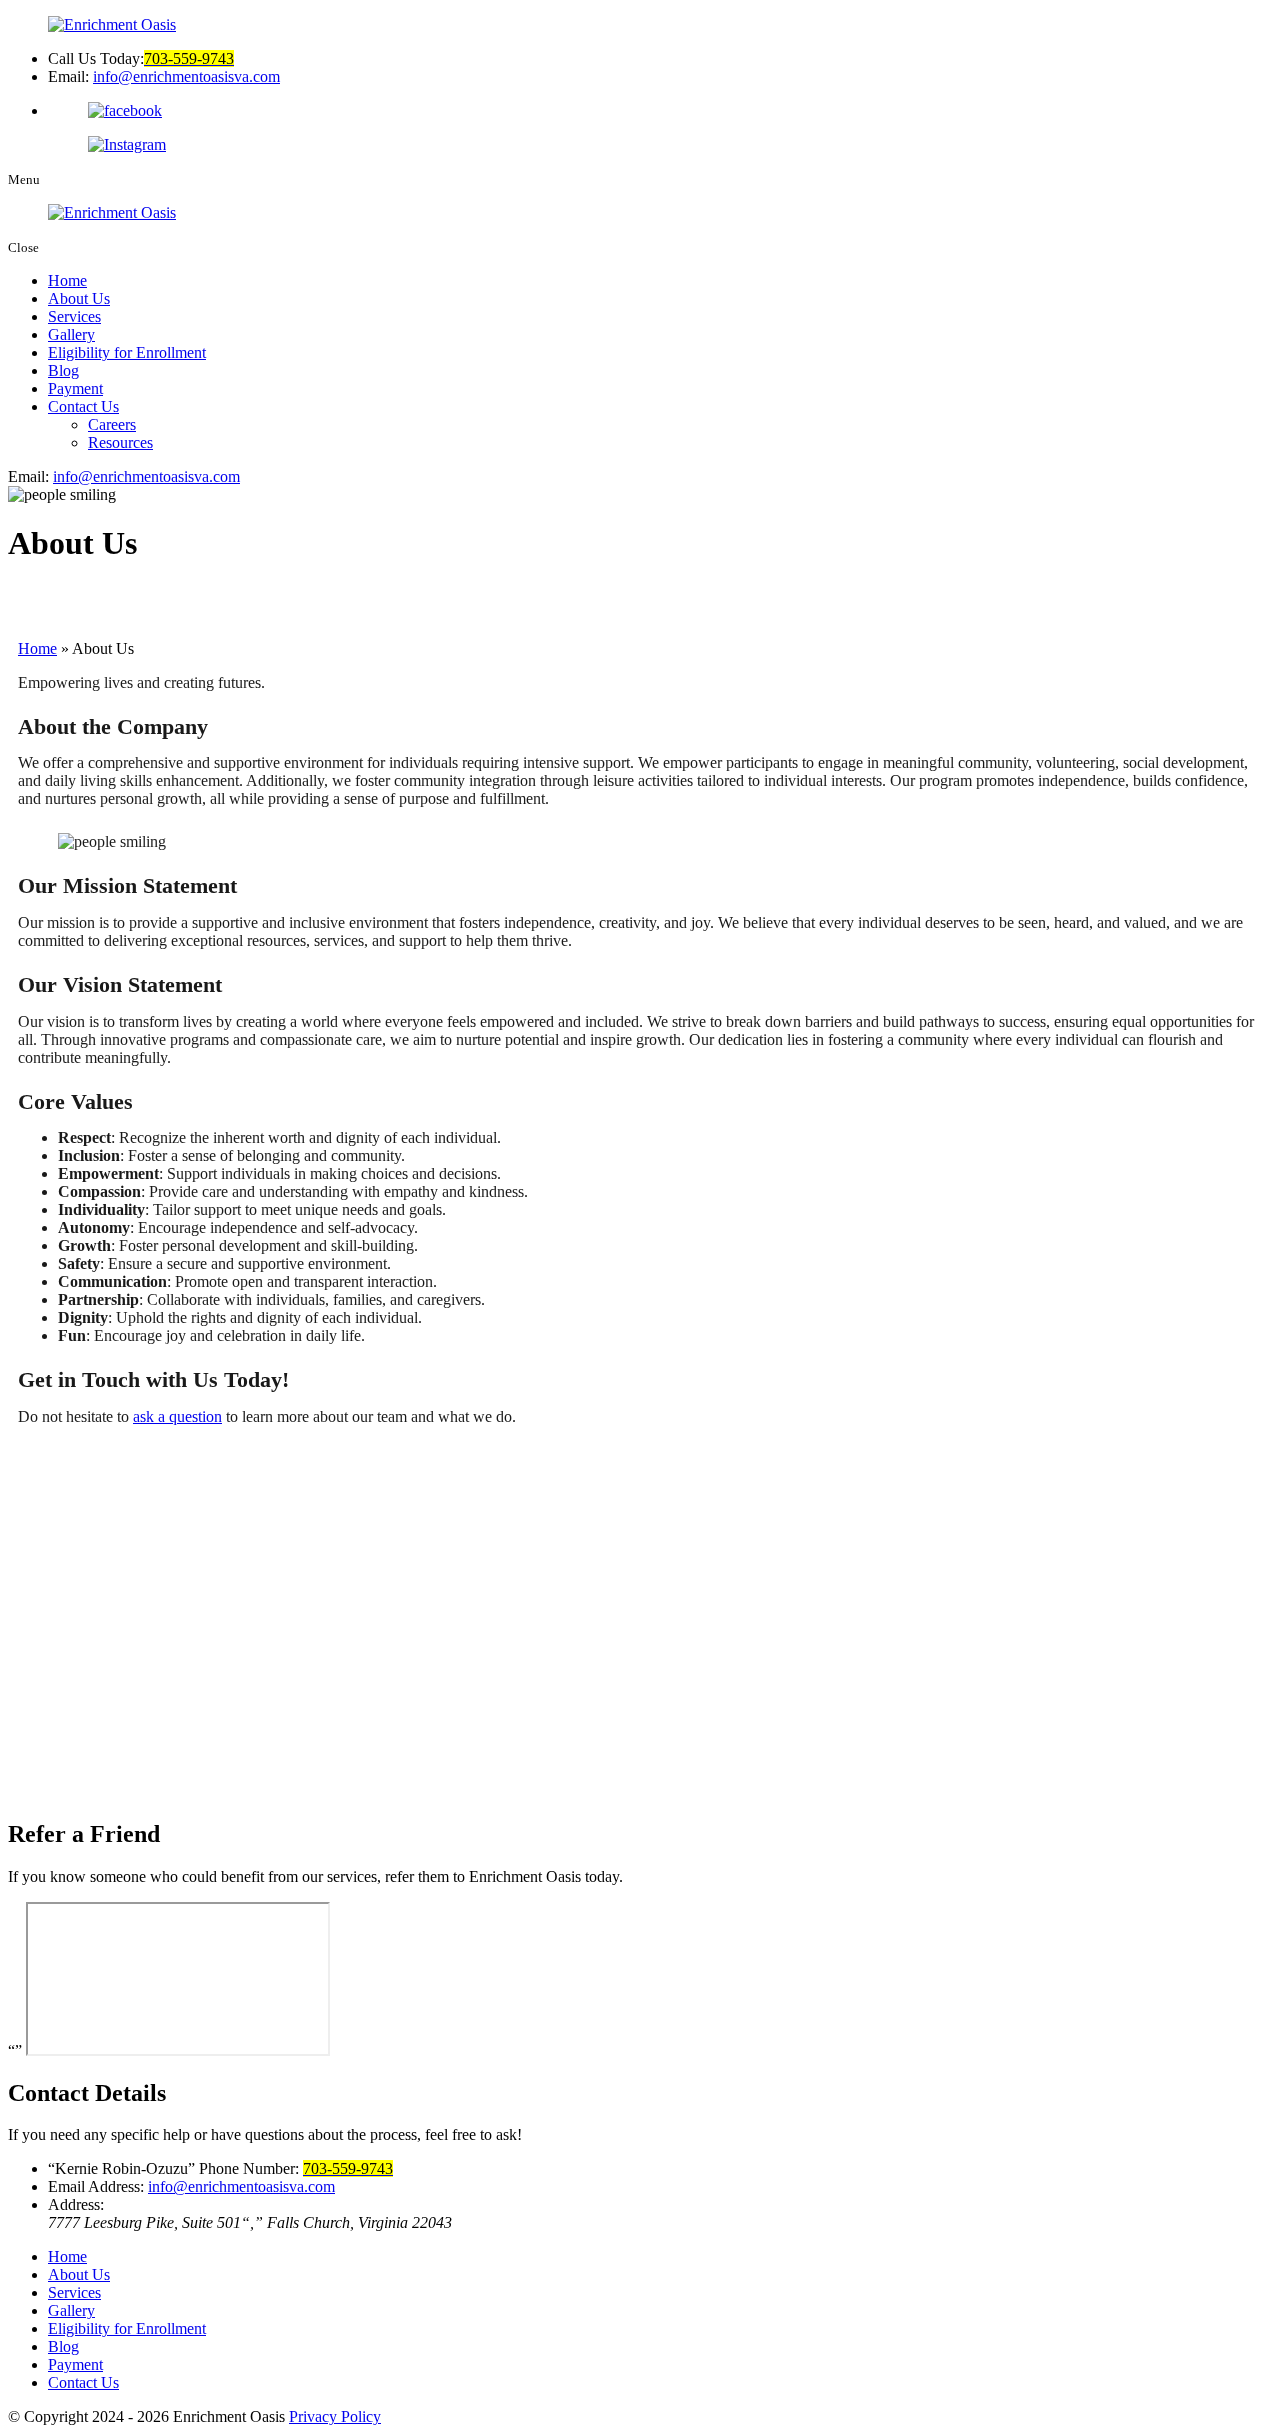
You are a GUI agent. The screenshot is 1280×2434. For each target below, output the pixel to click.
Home (67, 280)
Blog (63, 370)
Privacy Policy (335, 2416)
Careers (112, 424)
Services (74, 316)
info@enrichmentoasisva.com (186, 76)
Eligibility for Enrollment (127, 352)
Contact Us (83, 406)
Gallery (71, 334)
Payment (75, 388)
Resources (120, 442)
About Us (79, 298)
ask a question (177, 1416)
